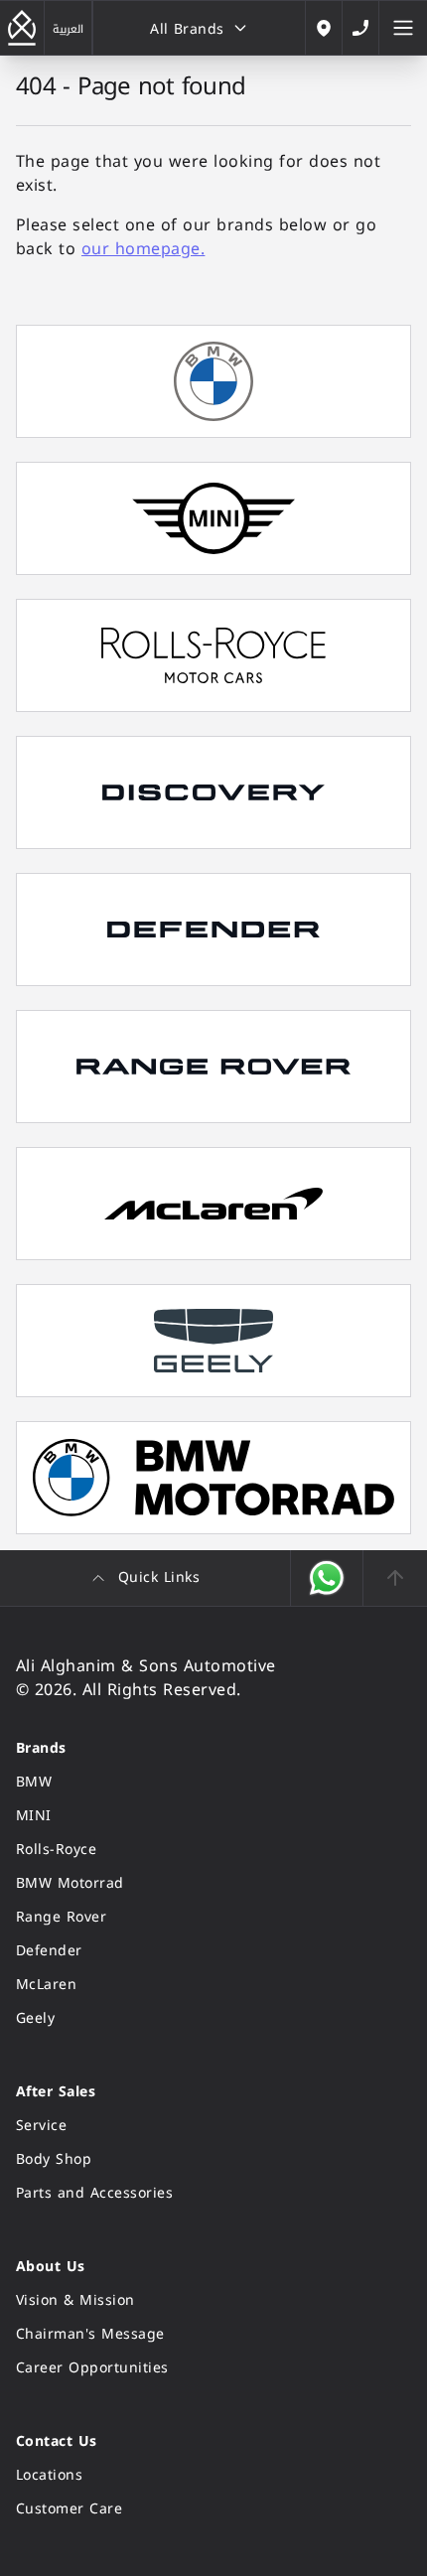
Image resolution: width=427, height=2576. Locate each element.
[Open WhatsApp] (327, 1578)
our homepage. (143, 249)
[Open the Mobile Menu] (403, 28)
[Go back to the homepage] (22, 28)
